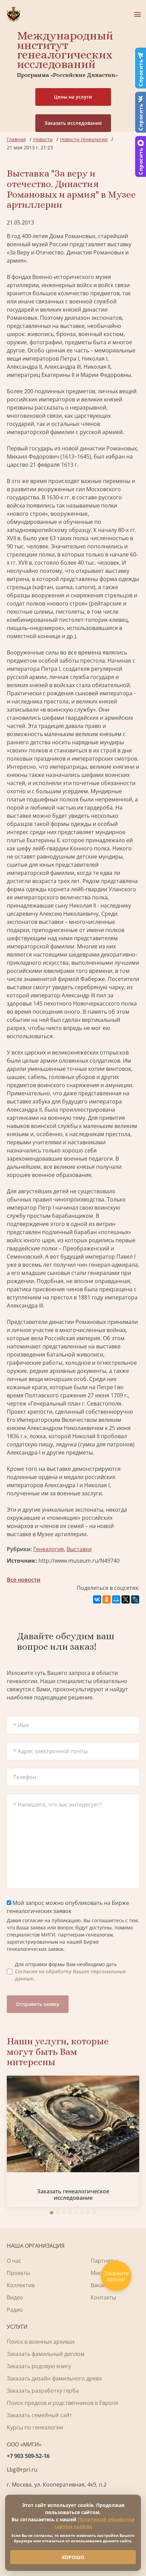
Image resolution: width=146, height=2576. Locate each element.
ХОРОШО (73, 2557)
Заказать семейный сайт (39, 2415)
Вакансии (103, 2285)
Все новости (24, 1580)
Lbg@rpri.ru (22, 2470)
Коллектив (21, 2285)
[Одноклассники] (107, 1599)
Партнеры (104, 2261)
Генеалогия (49, 1549)
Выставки (79, 1549)
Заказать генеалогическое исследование (73, 2195)
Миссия (101, 2273)
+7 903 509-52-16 (28, 2456)
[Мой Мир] (116, 1599)
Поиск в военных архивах (41, 2342)
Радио (15, 2310)
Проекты (19, 2273)
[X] (126, 1599)
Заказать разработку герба (43, 2391)
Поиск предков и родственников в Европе (63, 2403)
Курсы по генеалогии (35, 2427)
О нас (14, 2261)
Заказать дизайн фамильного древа (54, 2378)
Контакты (103, 2297)
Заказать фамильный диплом (46, 2354)
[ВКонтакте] (97, 1599)
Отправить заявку (38, 2004)
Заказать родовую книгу (39, 2366)
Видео (15, 2297)
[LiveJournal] (135, 1599)
